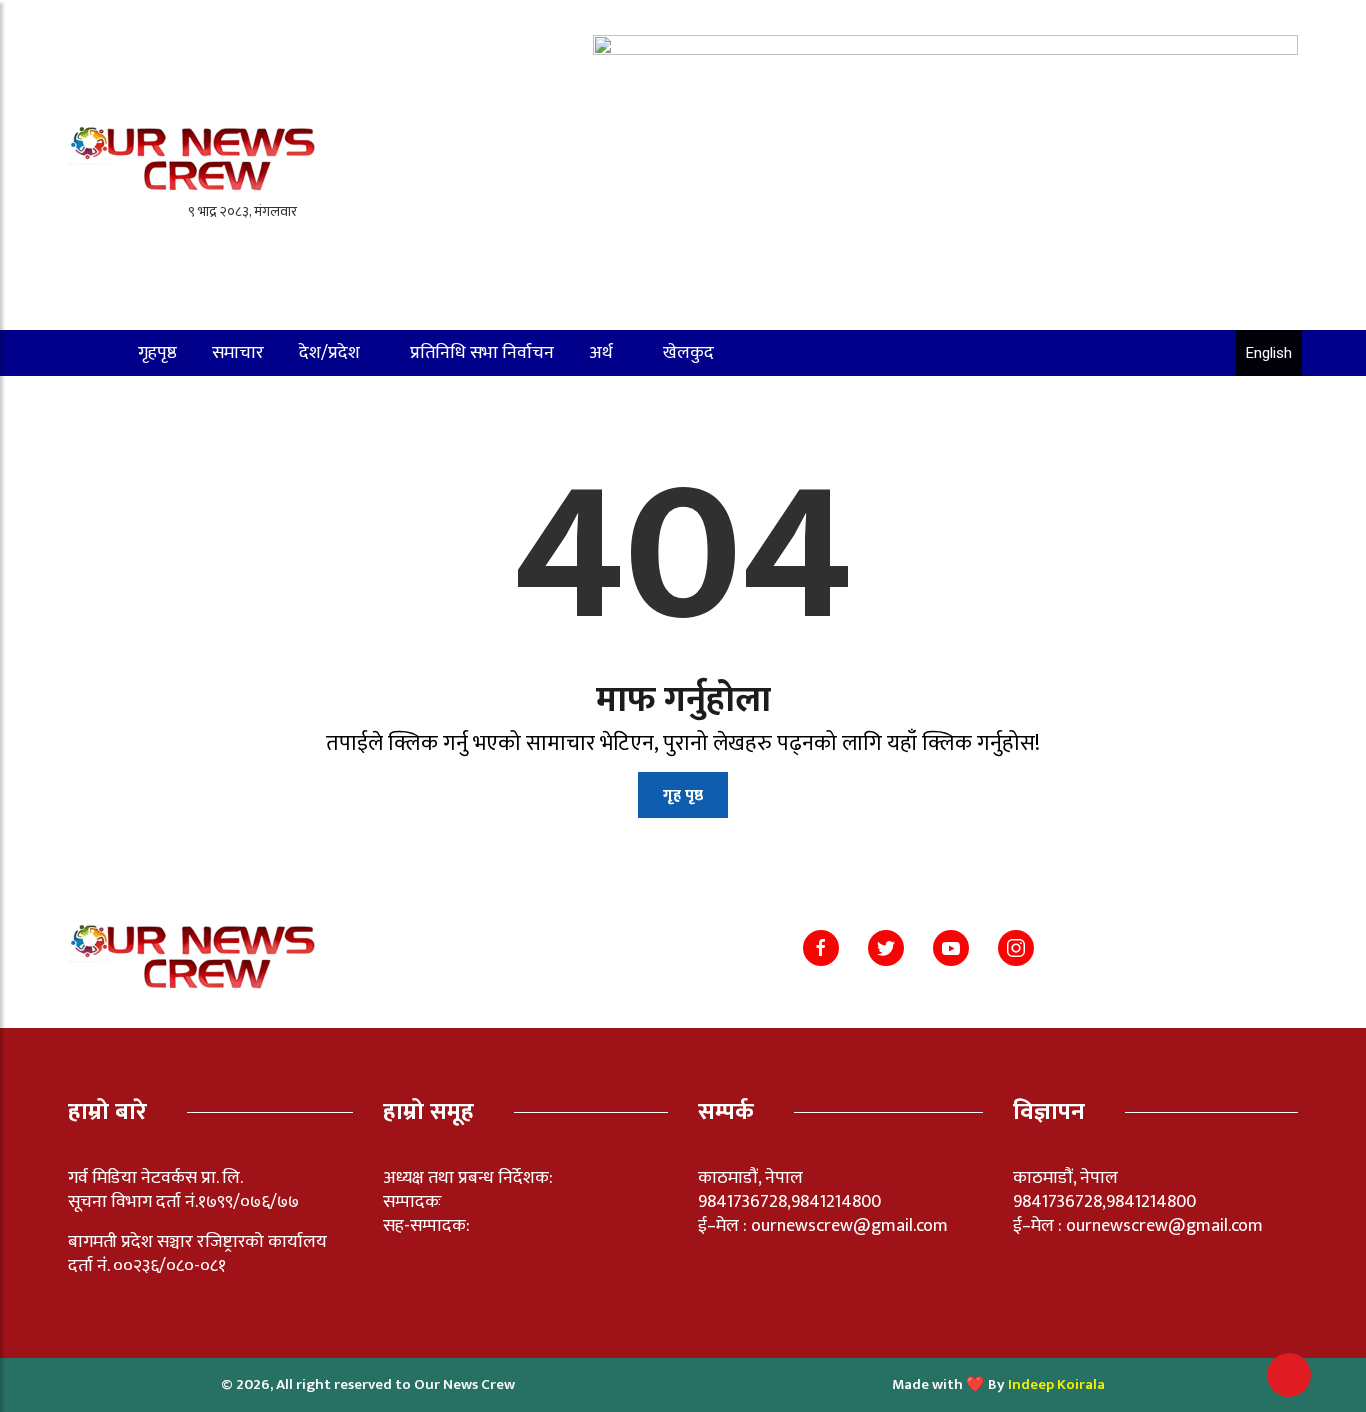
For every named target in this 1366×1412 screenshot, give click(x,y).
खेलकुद (688, 353)
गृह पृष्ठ (683, 795)
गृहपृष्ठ (157, 353)
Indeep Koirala (1056, 1384)
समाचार (238, 353)
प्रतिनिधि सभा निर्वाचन (482, 353)
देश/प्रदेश (329, 353)
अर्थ (601, 353)
